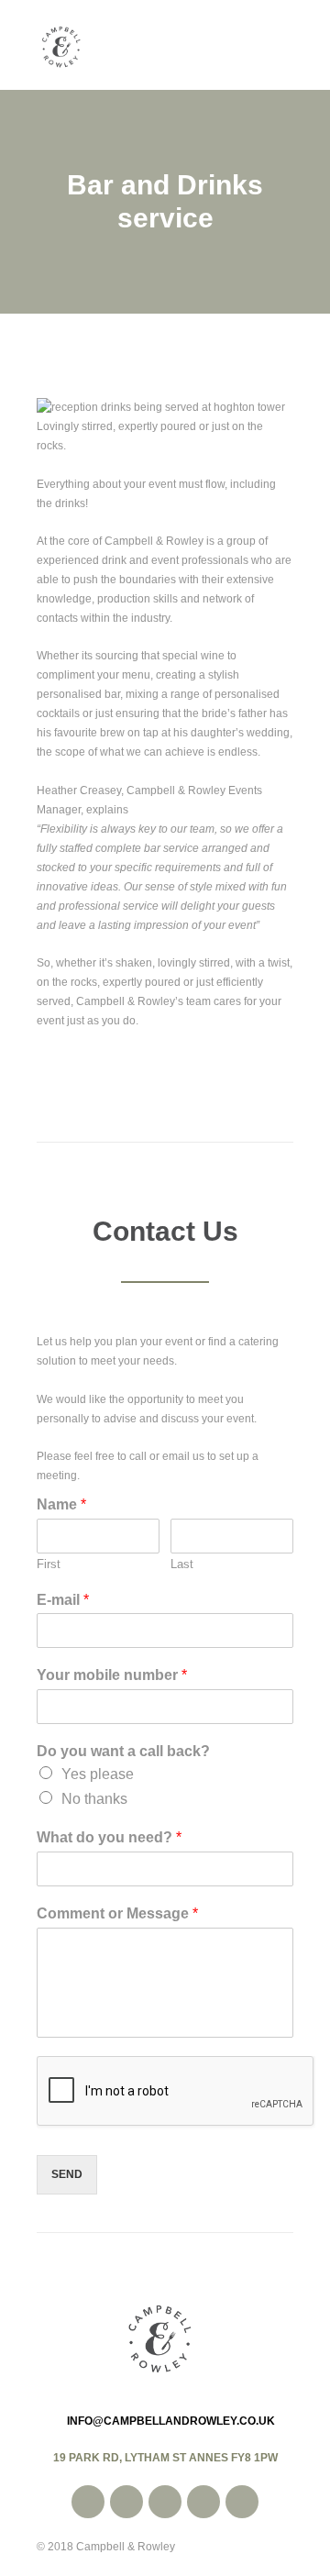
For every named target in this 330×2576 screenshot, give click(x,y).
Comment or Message (117, 1913)
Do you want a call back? (123, 1751)
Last (182, 1564)
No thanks (94, 1799)
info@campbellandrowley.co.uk (171, 2421)
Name (61, 1504)
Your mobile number (112, 1675)
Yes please (98, 1774)
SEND (67, 2174)
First (49, 1564)
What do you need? (109, 1837)
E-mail (63, 1600)
